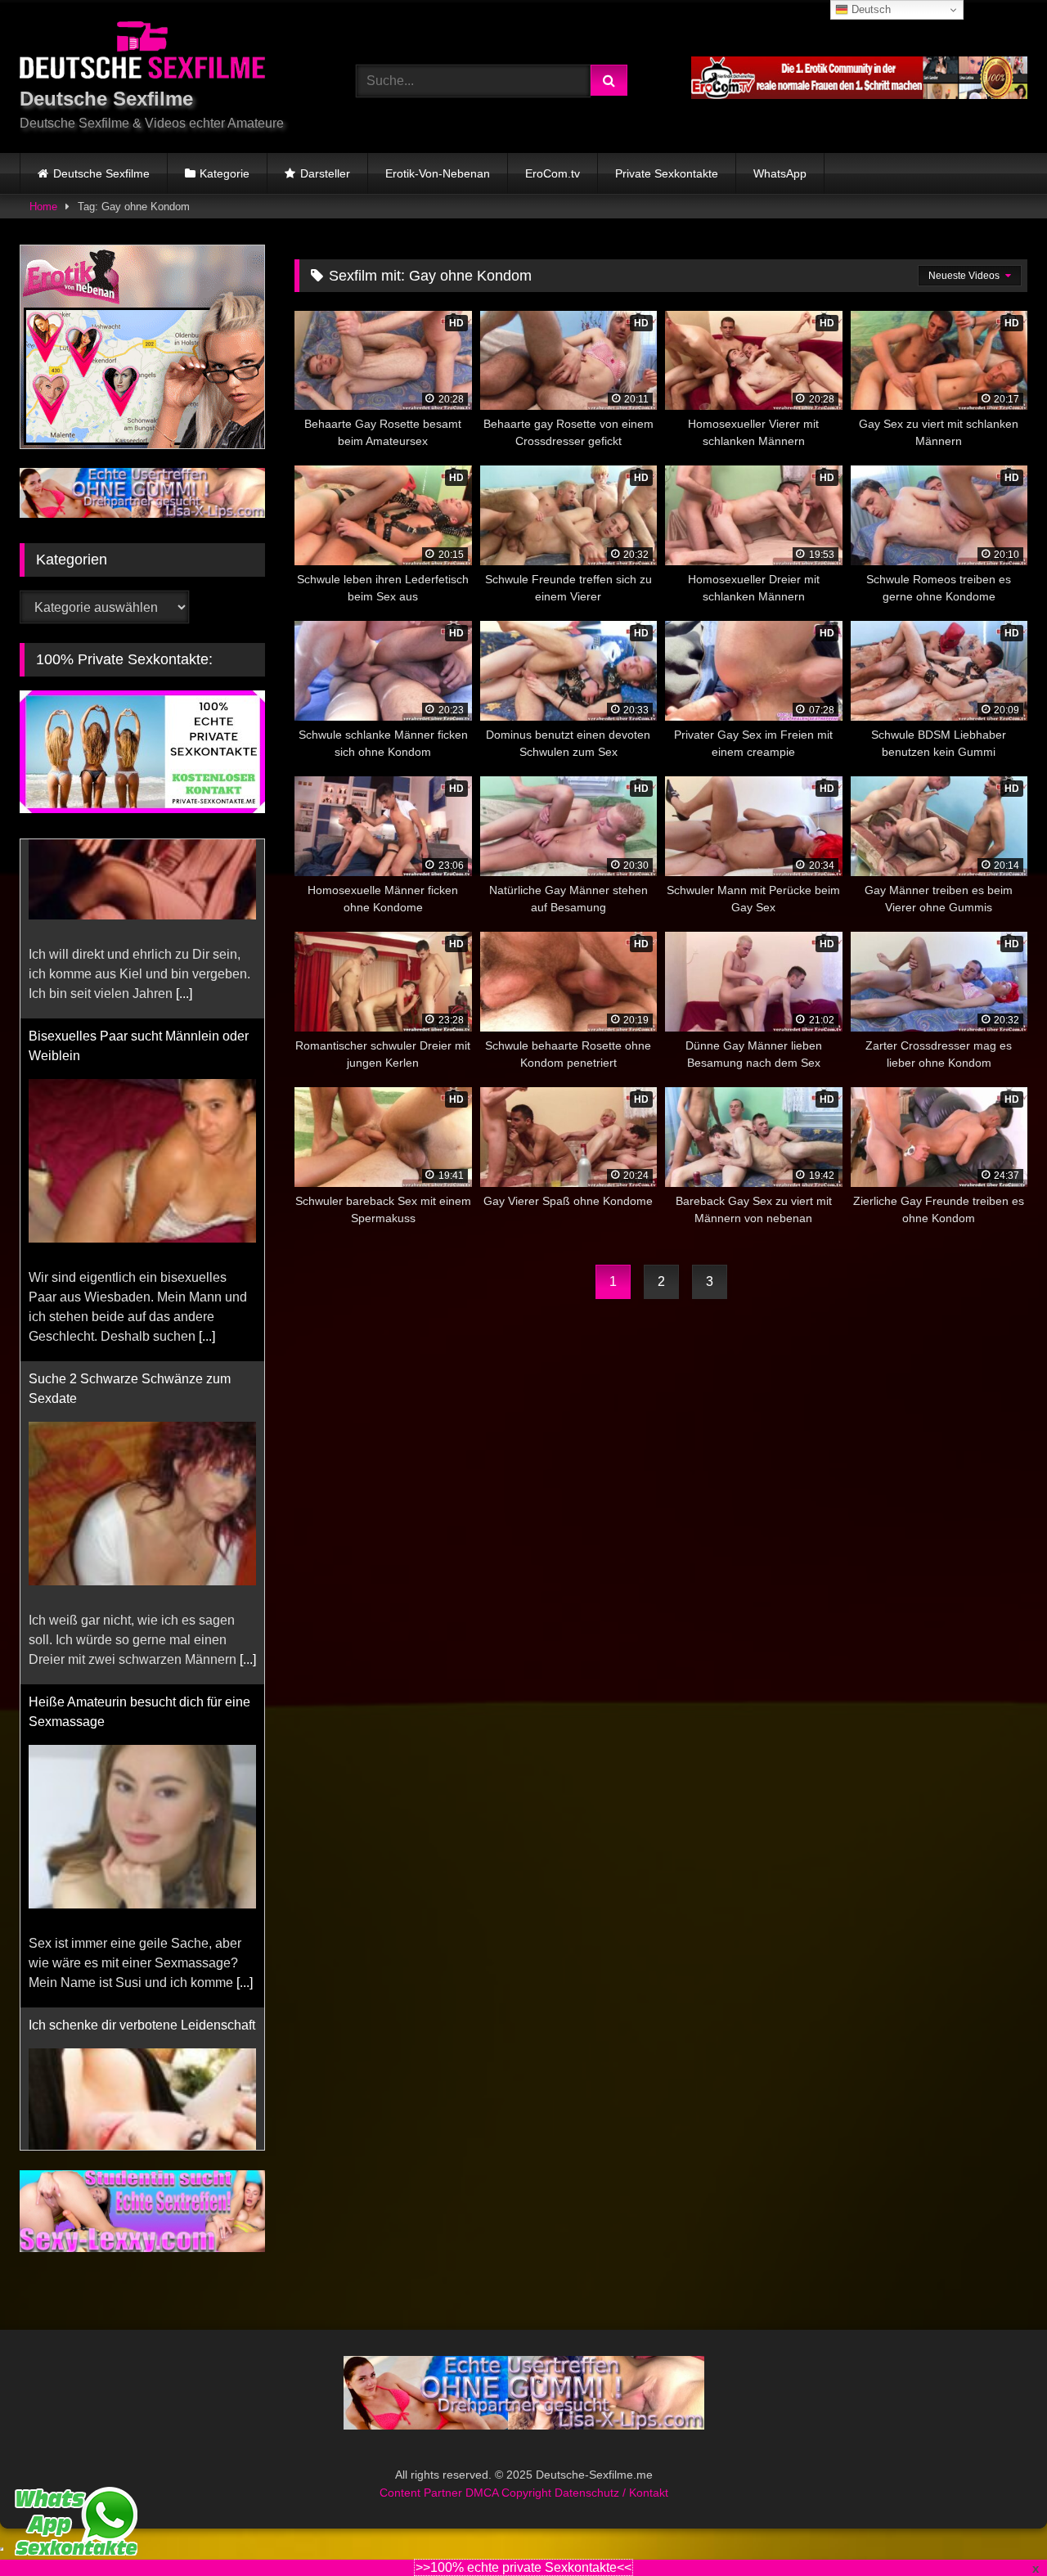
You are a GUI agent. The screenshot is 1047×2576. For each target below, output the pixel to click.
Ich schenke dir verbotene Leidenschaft (142, 1846)
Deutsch (870, 9)
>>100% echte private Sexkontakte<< (523, 2567)
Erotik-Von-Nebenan (438, 173)
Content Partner (422, 2512)
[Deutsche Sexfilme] (142, 53)
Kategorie (225, 173)
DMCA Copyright (510, 2512)
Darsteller (325, 173)
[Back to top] (996, 2527)
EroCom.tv (553, 173)
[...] (207, 1157)
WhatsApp (780, 173)
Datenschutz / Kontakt (611, 2512)
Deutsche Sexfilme (101, 173)
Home (43, 207)
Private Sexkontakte (667, 173)
